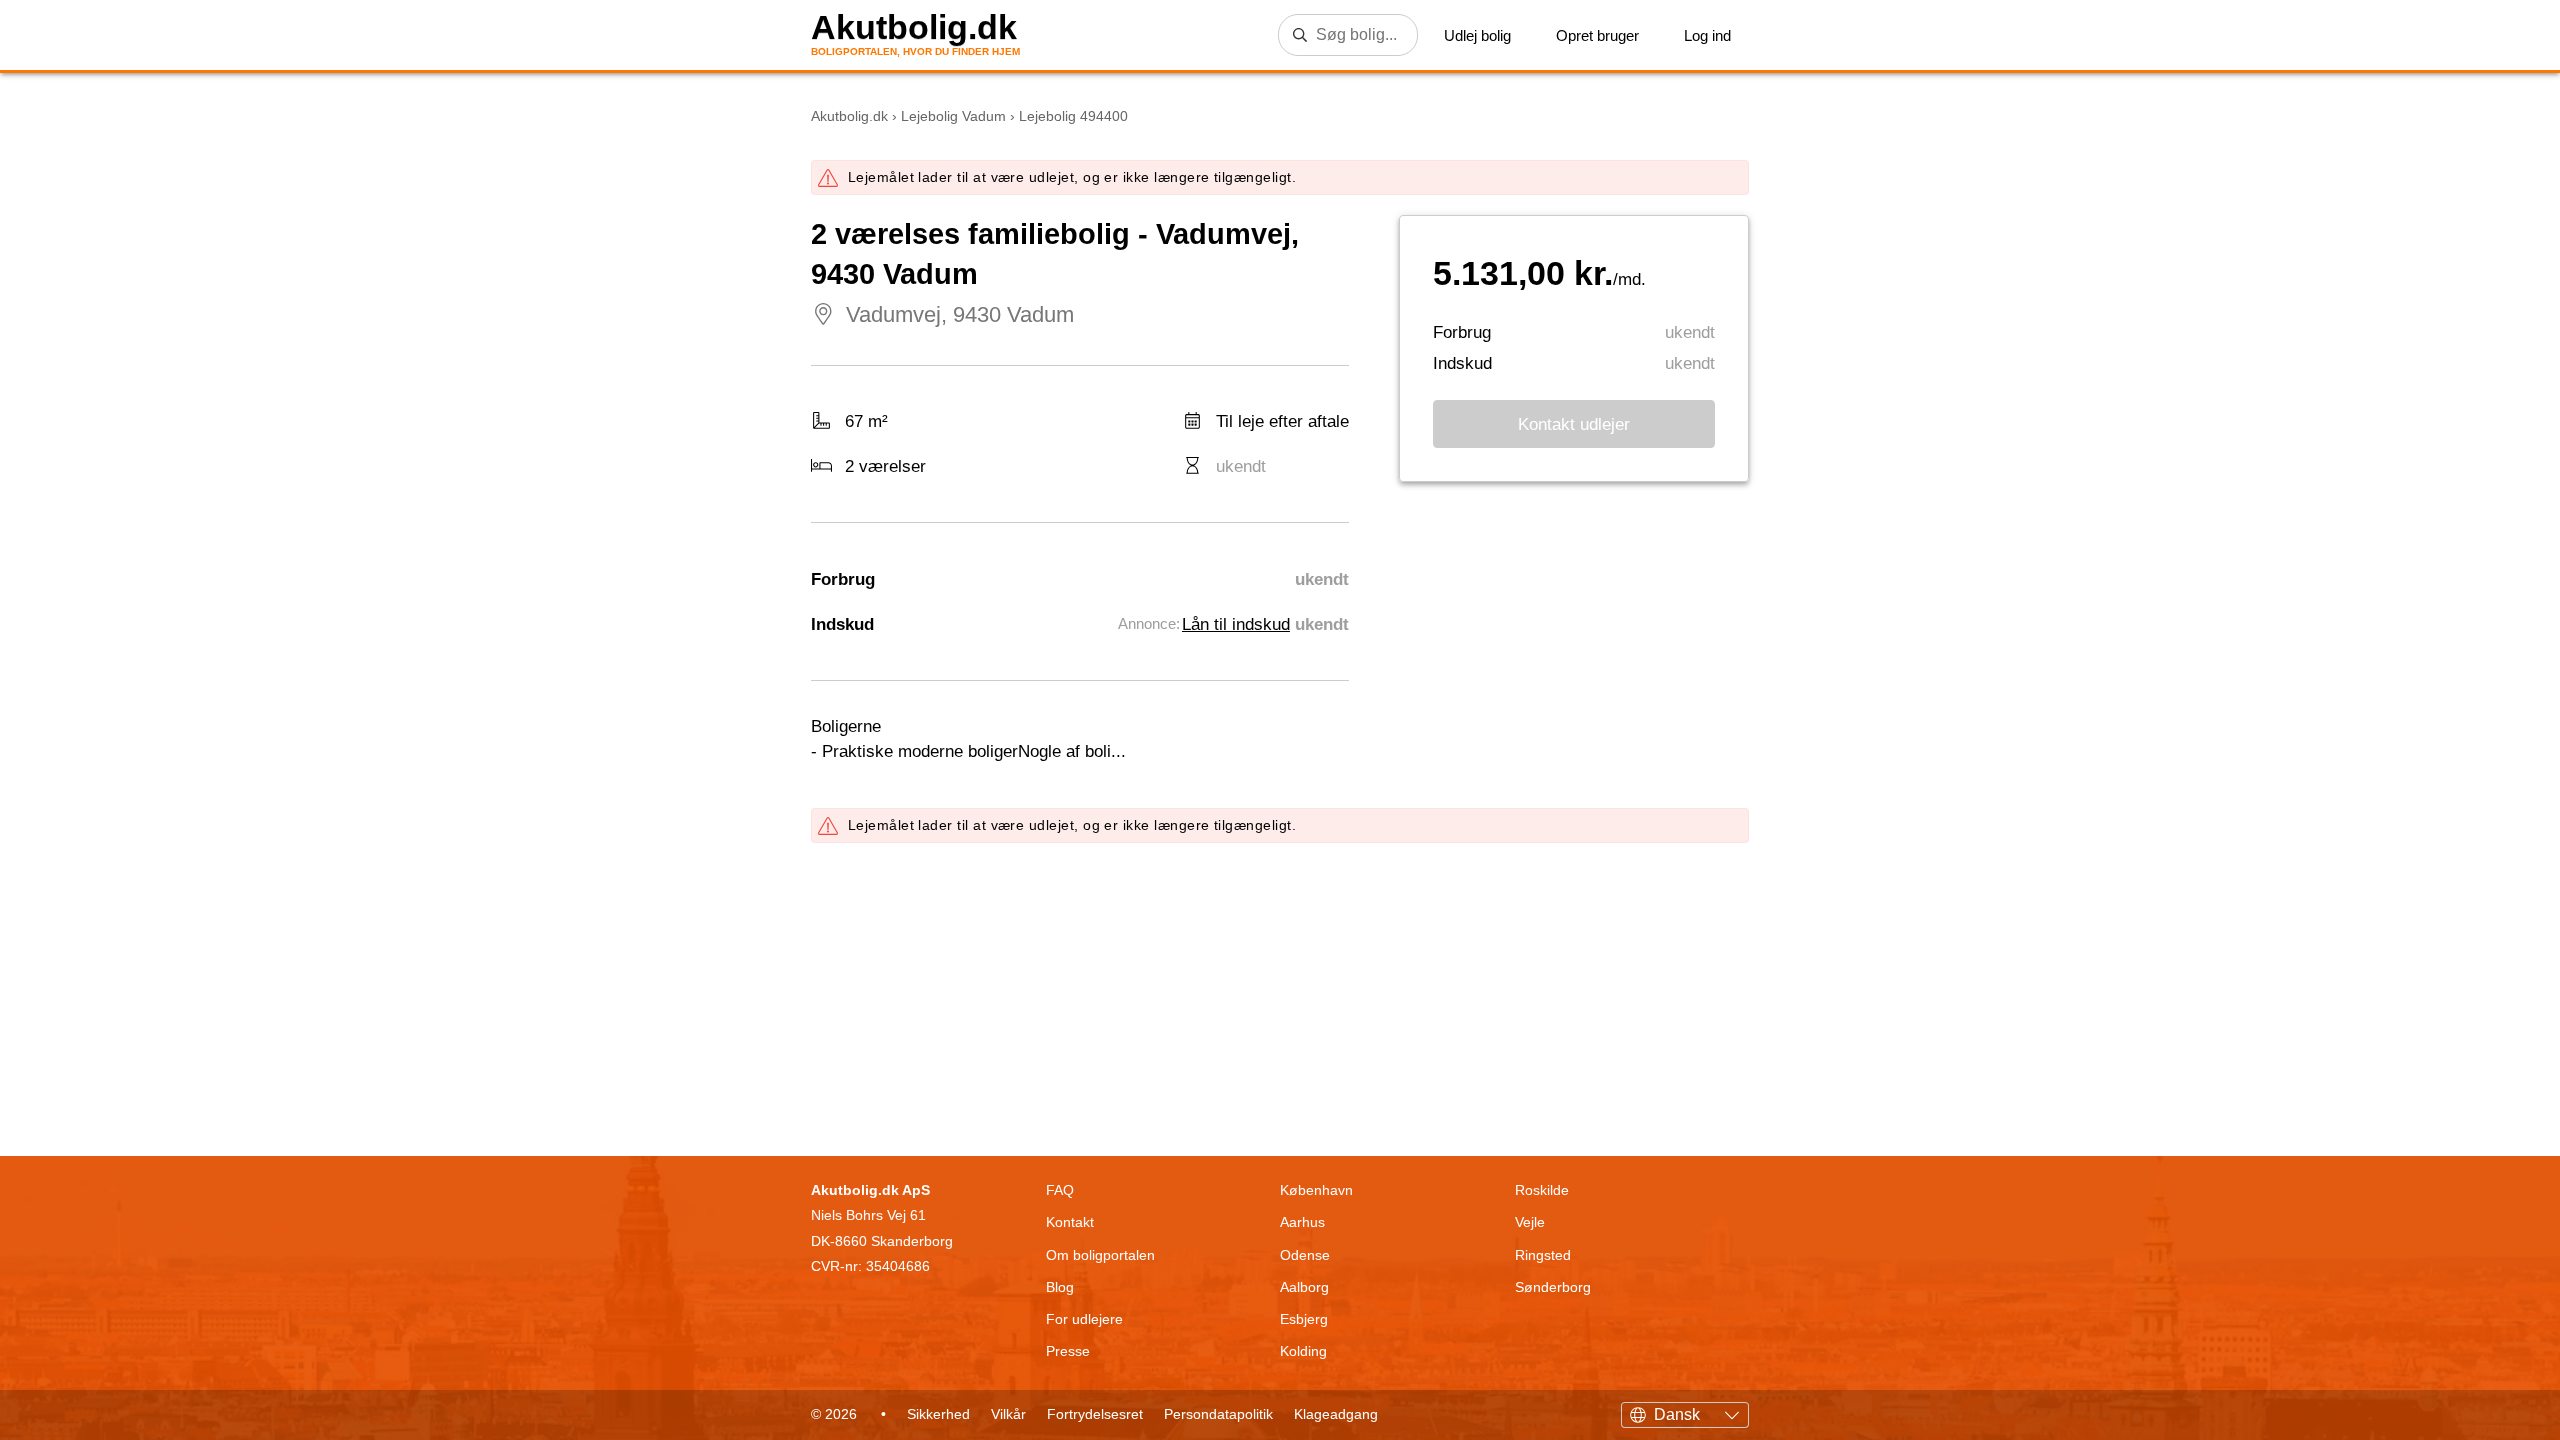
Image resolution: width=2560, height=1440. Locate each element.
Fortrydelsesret (1095, 1414)
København (1316, 1190)
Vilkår (1008, 1414)
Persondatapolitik (1218, 1414)
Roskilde (1542, 1190)
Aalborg (1304, 1287)
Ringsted (1543, 1255)
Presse (1068, 1351)
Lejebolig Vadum (953, 116)
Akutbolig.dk (914, 27)
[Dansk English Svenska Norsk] (1685, 1412)
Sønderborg (1553, 1287)
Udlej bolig (1477, 35)
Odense (1305, 1255)
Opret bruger (1597, 35)
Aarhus (1302, 1222)
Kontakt (1070, 1222)
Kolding (1303, 1351)
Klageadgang (1336, 1414)
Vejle (1530, 1222)
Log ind (1707, 35)
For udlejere (1084, 1319)
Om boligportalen (1100, 1255)
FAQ (1060, 1190)
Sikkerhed (938, 1414)
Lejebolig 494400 (1073, 116)
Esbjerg (1304, 1319)
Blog (1060, 1287)
